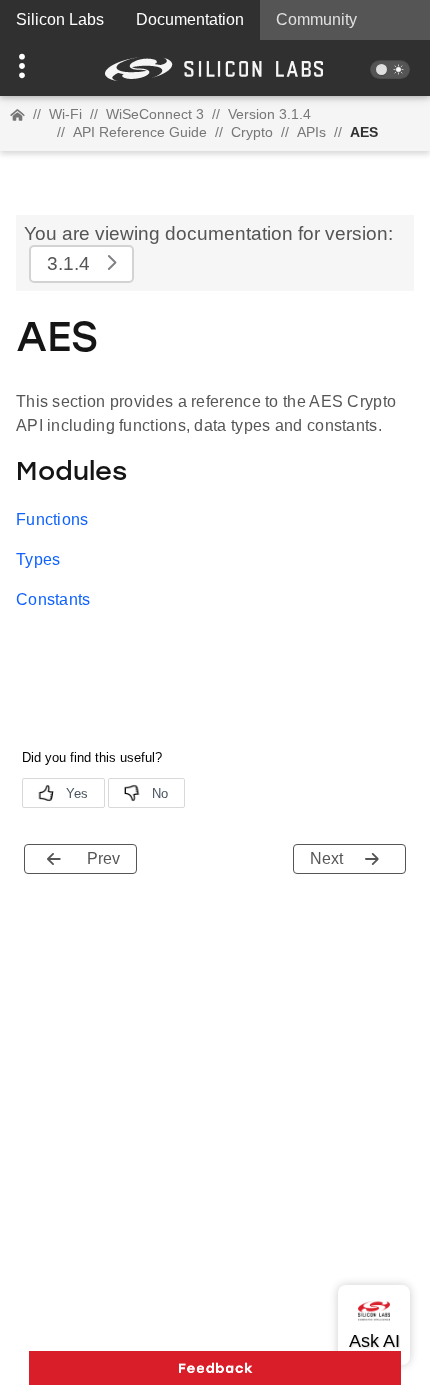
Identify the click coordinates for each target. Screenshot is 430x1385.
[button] (32, 68)
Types (38, 559)
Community (316, 19)
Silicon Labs (60, 19)
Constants (53, 599)
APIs (311, 132)
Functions (52, 519)
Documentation (190, 19)
